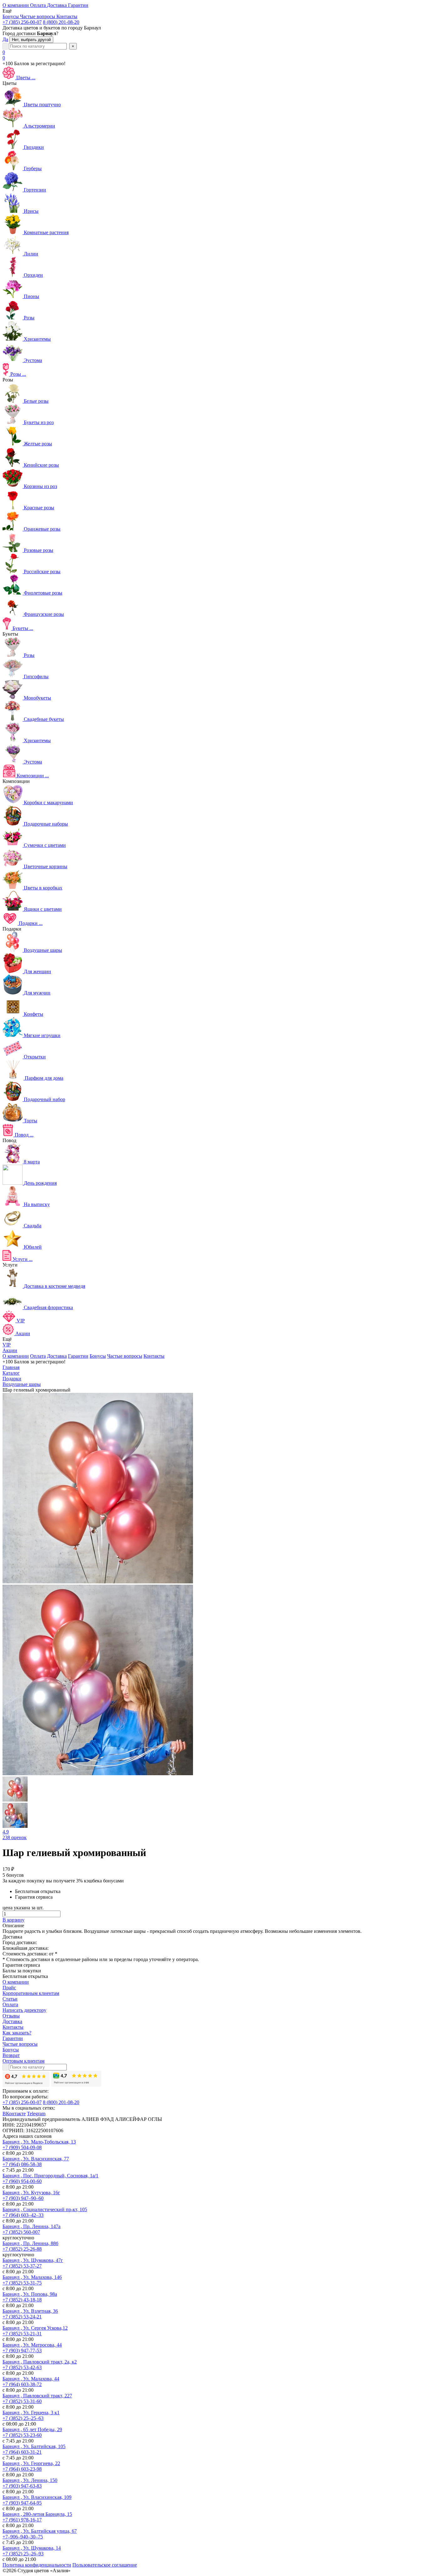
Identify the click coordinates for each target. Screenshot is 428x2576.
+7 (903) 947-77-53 (22, 2350)
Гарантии (78, 1356)
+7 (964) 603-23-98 (22, 2469)
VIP (7, 1345)
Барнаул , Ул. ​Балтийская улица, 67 (40, 2531)
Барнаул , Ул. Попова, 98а (30, 2294)
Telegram (36, 2114)
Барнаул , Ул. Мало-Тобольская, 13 (39, 2142)
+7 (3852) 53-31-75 (22, 2283)
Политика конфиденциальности (37, 2565)
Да (5, 39)
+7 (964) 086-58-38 (22, 2164)
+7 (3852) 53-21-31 (22, 2334)
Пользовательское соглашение (105, 2565)
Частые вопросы (125, 1356)
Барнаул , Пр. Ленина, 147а (31, 2226)
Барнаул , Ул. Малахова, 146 (32, 2277)
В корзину (13, 1920)
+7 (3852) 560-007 (21, 2232)
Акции (10, 1350)
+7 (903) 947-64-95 (22, 2503)
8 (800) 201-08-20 (61, 22)
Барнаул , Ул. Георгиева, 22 (31, 2463)
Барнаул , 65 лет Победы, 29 (32, 2429)
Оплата (38, 1356)
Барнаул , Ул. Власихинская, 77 (36, 2159)
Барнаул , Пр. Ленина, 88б (30, 2243)
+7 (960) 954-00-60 (22, 2181)
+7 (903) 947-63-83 (22, 2486)
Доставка (57, 1356)
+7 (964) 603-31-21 (22, 2452)
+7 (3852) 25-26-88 (22, 2249)
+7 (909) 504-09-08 (22, 2147)
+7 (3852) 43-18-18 (22, 2300)
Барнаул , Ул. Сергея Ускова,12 (35, 2328)
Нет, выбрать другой (31, 40)
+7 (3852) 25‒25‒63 (23, 2418)
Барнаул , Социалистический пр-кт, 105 (45, 2209)
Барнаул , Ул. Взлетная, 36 (30, 2311)
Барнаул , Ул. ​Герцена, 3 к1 (31, 2413)
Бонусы (98, 1356)
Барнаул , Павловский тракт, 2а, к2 (40, 2362)
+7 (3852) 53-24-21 (22, 2317)
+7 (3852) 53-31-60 (22, 2401)
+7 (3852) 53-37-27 (22, 2266)
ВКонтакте (14, 2114)
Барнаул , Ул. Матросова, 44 (32, 2345)
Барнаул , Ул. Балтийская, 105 (34, 2446)
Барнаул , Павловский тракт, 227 (37, 2396)
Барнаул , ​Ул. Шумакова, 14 (32, 2548)
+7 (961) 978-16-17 (22, 2520)
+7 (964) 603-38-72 (22, 2384)
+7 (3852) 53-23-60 (22, 2435)
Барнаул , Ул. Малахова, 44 (31, 2379)
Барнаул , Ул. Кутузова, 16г (31, 2193)
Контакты (154, 1356)
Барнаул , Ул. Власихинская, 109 (37, 2497)
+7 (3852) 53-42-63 (22, 2367)
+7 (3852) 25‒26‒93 (23, 2554)
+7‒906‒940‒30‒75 (23, 2537)
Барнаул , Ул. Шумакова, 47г (33, 2260)
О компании (16, 1356)
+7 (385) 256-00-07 (22, 22)
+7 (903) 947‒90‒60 (23, 2198)
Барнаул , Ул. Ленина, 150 (30, 2480)
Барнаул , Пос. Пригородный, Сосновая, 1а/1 (50, 2176)
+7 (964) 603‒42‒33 (23, 2215)
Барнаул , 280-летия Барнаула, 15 (37, 2514)
